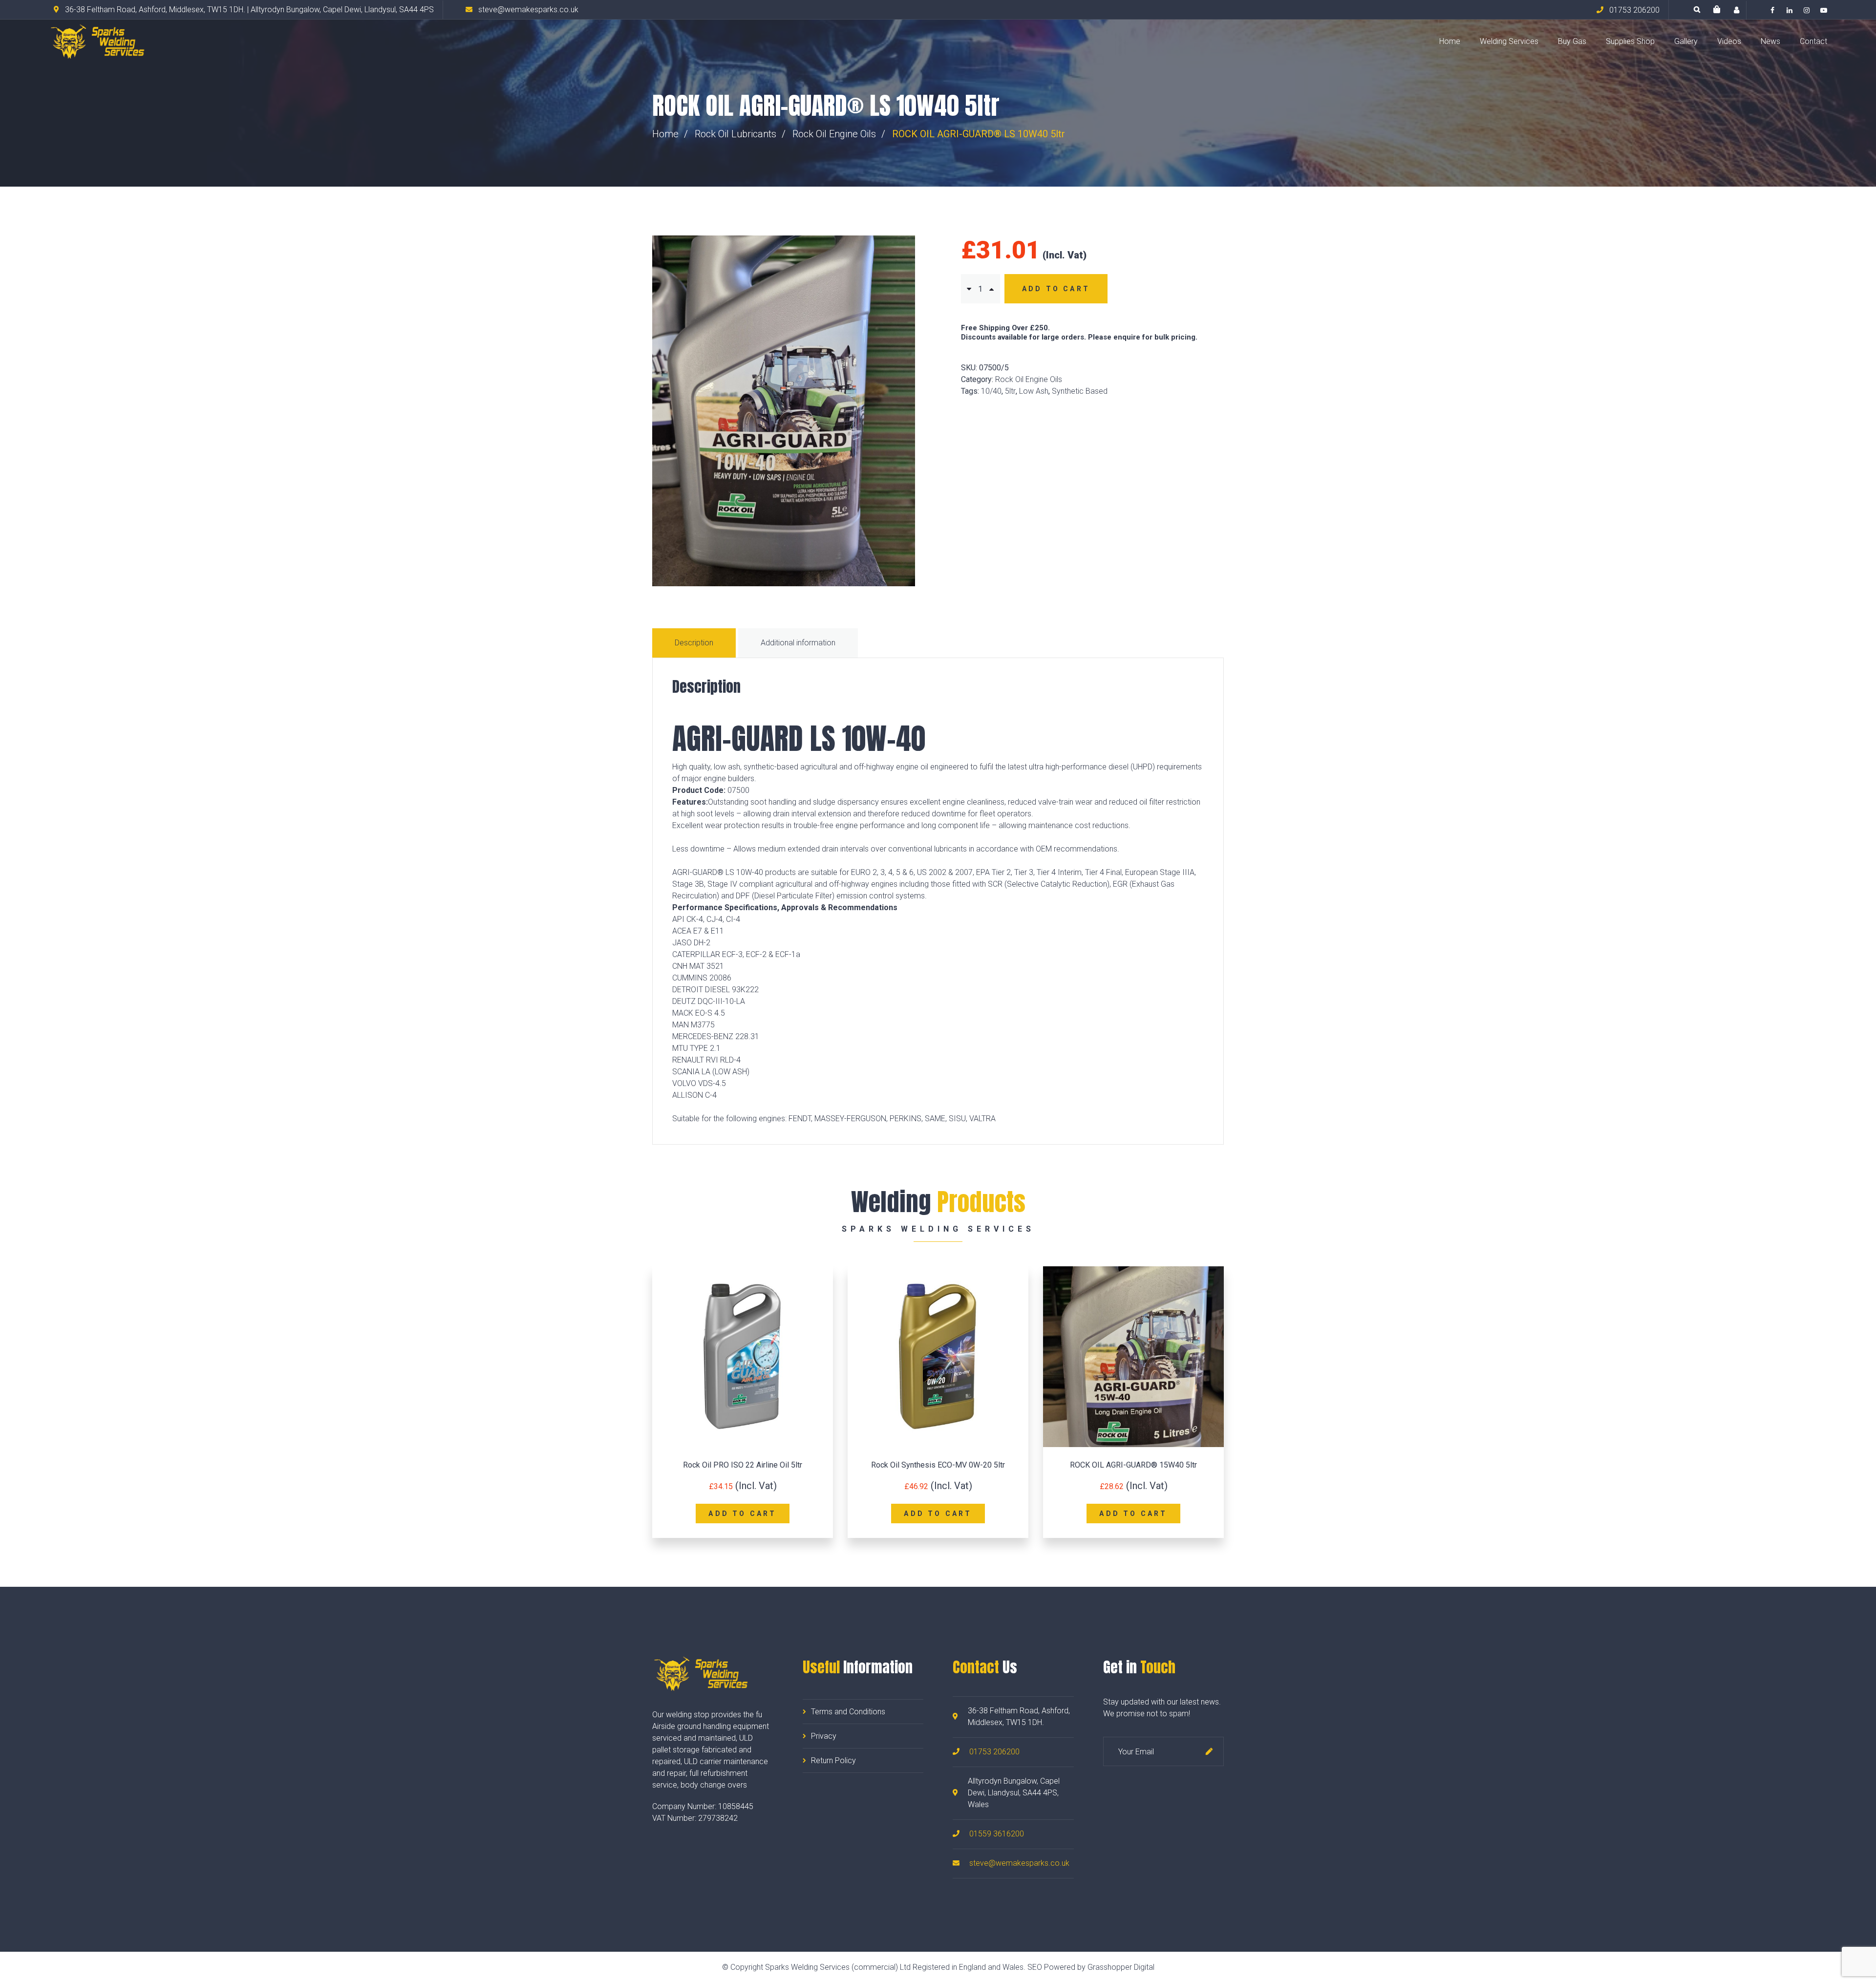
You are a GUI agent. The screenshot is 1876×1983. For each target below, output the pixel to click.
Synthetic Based (1080, 391)
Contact (1813, 41)
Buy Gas (1572, 41)
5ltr (1010, 391)
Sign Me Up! (1209, 1751)
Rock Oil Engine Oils (834, 134)
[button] (1717, 10)
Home (1450, 41)
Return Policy (833, 1760)
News (1770, 41)
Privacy (824, 1736)
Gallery (1686, 41)
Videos (1729, 41)
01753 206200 (994, 1752)
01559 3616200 (997, 1834)
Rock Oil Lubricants (735, 134)
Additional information (798, 643)
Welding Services (1509, 41)
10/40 (991, 391)
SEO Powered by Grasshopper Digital (1091, 1967)
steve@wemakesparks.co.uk (1019, 1863)
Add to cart (1056, 289)
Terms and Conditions (848, 1712)
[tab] (695, 643)
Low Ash (1034, 391)
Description (694, 643)
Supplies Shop (1630, 41)
